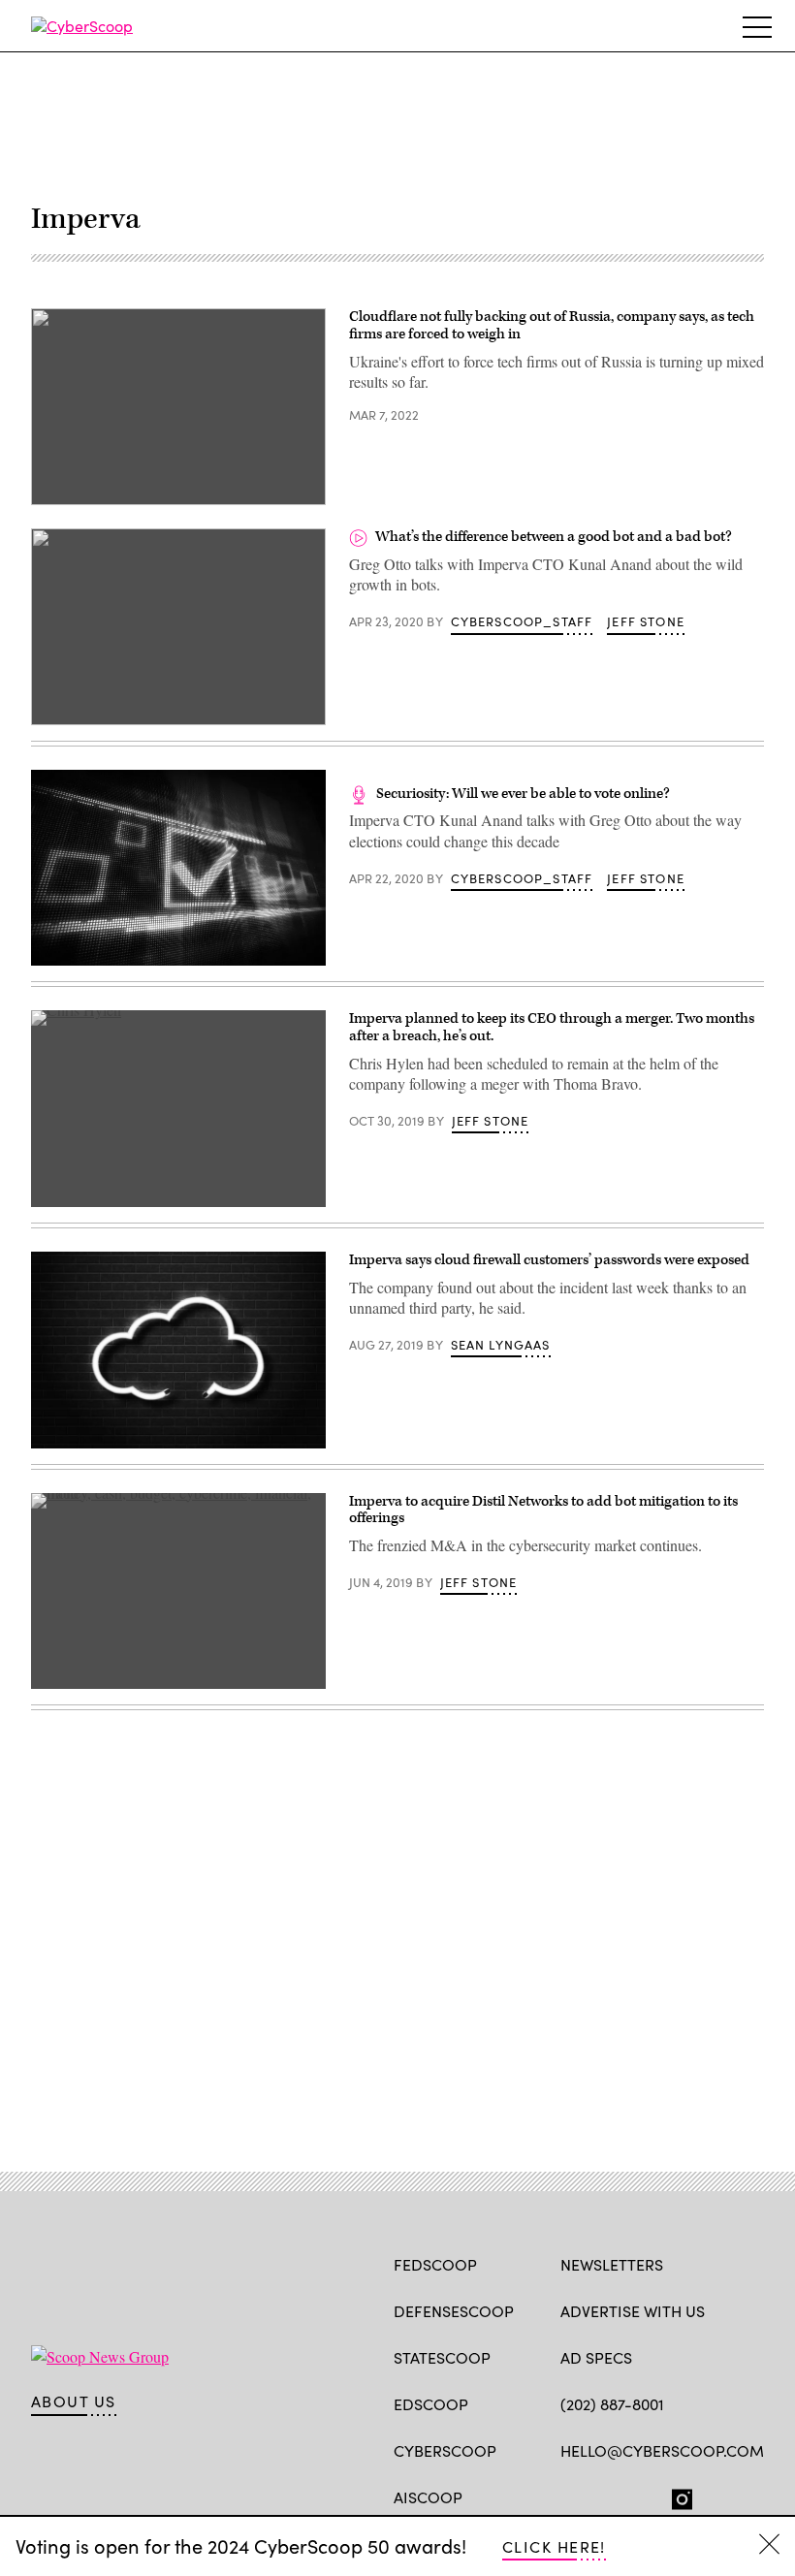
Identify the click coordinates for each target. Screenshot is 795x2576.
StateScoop (442, 2357)
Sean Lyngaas (501, 1345)
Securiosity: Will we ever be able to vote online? (523, 794)
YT (713, 2496)
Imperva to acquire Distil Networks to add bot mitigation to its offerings (543, 1510)
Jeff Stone (646, 621)
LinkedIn (646, 2496)
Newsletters (612, 2264)
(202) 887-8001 (612, 2404)
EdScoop (431, 2404)
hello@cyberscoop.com (662, 2450)
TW (607, 2496)
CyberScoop (445, 2450)
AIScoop (428, 2497)
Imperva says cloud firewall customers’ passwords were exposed (549, 1260)
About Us (74, 2401)
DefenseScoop (454, 2311)
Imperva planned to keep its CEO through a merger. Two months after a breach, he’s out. (552, 1027)
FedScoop (435, 2264)
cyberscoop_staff (522, 621)
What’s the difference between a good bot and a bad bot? (554, 537)
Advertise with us (633, 2311)
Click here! (554, 2546)
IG (676, 2496)
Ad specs (596, 2357)
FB (570, 2496)
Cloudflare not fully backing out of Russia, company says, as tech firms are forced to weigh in (552, 325)
